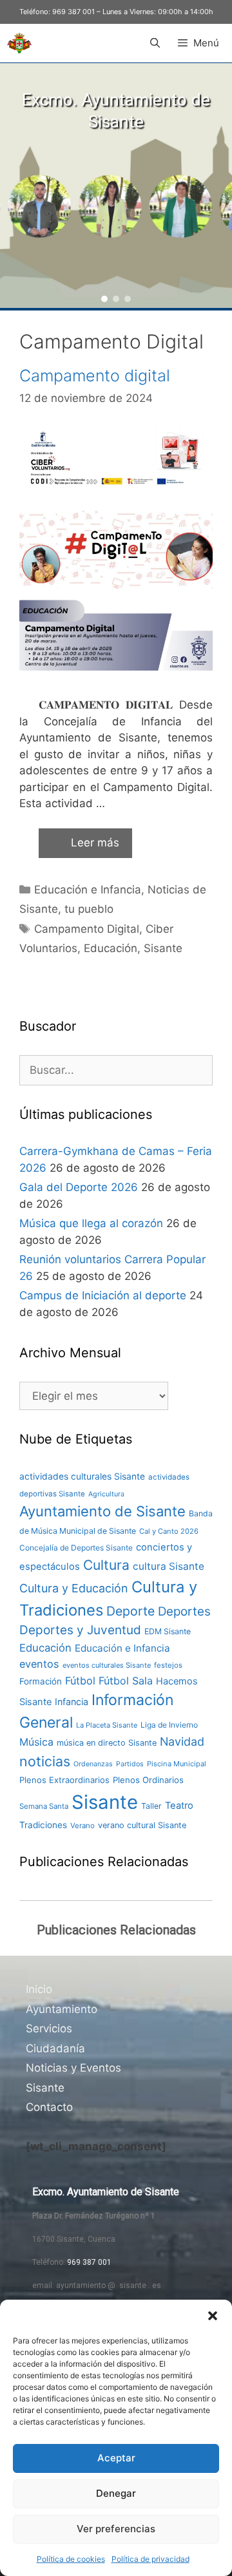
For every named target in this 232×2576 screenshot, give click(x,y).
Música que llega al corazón (91, 1223)
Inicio (39, 1989)
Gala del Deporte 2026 (79, 1187)
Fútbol (80, 1681)
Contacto (49, 2107)
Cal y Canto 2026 (169, 1531)
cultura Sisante (169, 1566)
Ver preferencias (116, 2529)
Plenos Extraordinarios (64, 1780)
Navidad (182, 1741)
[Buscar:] (116, 1070)
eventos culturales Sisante (107, 1665)
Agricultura (106, 1494)
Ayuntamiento (62, 2009)
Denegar (116, 2493)
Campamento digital (95, 376)
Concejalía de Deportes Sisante (76, 1548)
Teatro (179, 1806)
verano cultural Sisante (142, 1825)
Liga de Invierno (169, 1725)
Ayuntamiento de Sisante (102, 1511)
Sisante (163, 948)
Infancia (72, 1702)
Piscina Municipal (177, 1764)
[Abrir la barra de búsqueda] (154, 43)
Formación (41, 1681)
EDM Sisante (168, 1631)
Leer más (95, 843)
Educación (111, 948)
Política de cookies (71, 2559)
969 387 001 (73, 12)
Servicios (49, 2028)
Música (36, 1742)
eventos (39, 1664)
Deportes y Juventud (80, 1630)
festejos (168, 1665)
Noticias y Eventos (73, 2068)
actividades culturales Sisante (82, 1476)
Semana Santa (44, 1806)
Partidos (130, 1764)
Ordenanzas (93, 1764)
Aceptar (116, 2458)
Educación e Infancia (88, 890)
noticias (45, 1761)
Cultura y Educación (74, 1588)
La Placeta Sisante (107, 1725)
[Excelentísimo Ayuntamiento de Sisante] (19, 43)
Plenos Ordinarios (148, 1780)
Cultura (106, 1565)
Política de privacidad (150, 2559)
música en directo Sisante (107, 1743)
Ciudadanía (55, 2048)
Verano (82, 1826)
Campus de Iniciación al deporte (103, 1295)
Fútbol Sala (126, 1681)
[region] (116, 186)
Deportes (184, 1611)
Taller (151, 1806)
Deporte (130, 1611)
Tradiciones (43, 1825)
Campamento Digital (87, 929)
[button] (213, 2316)
